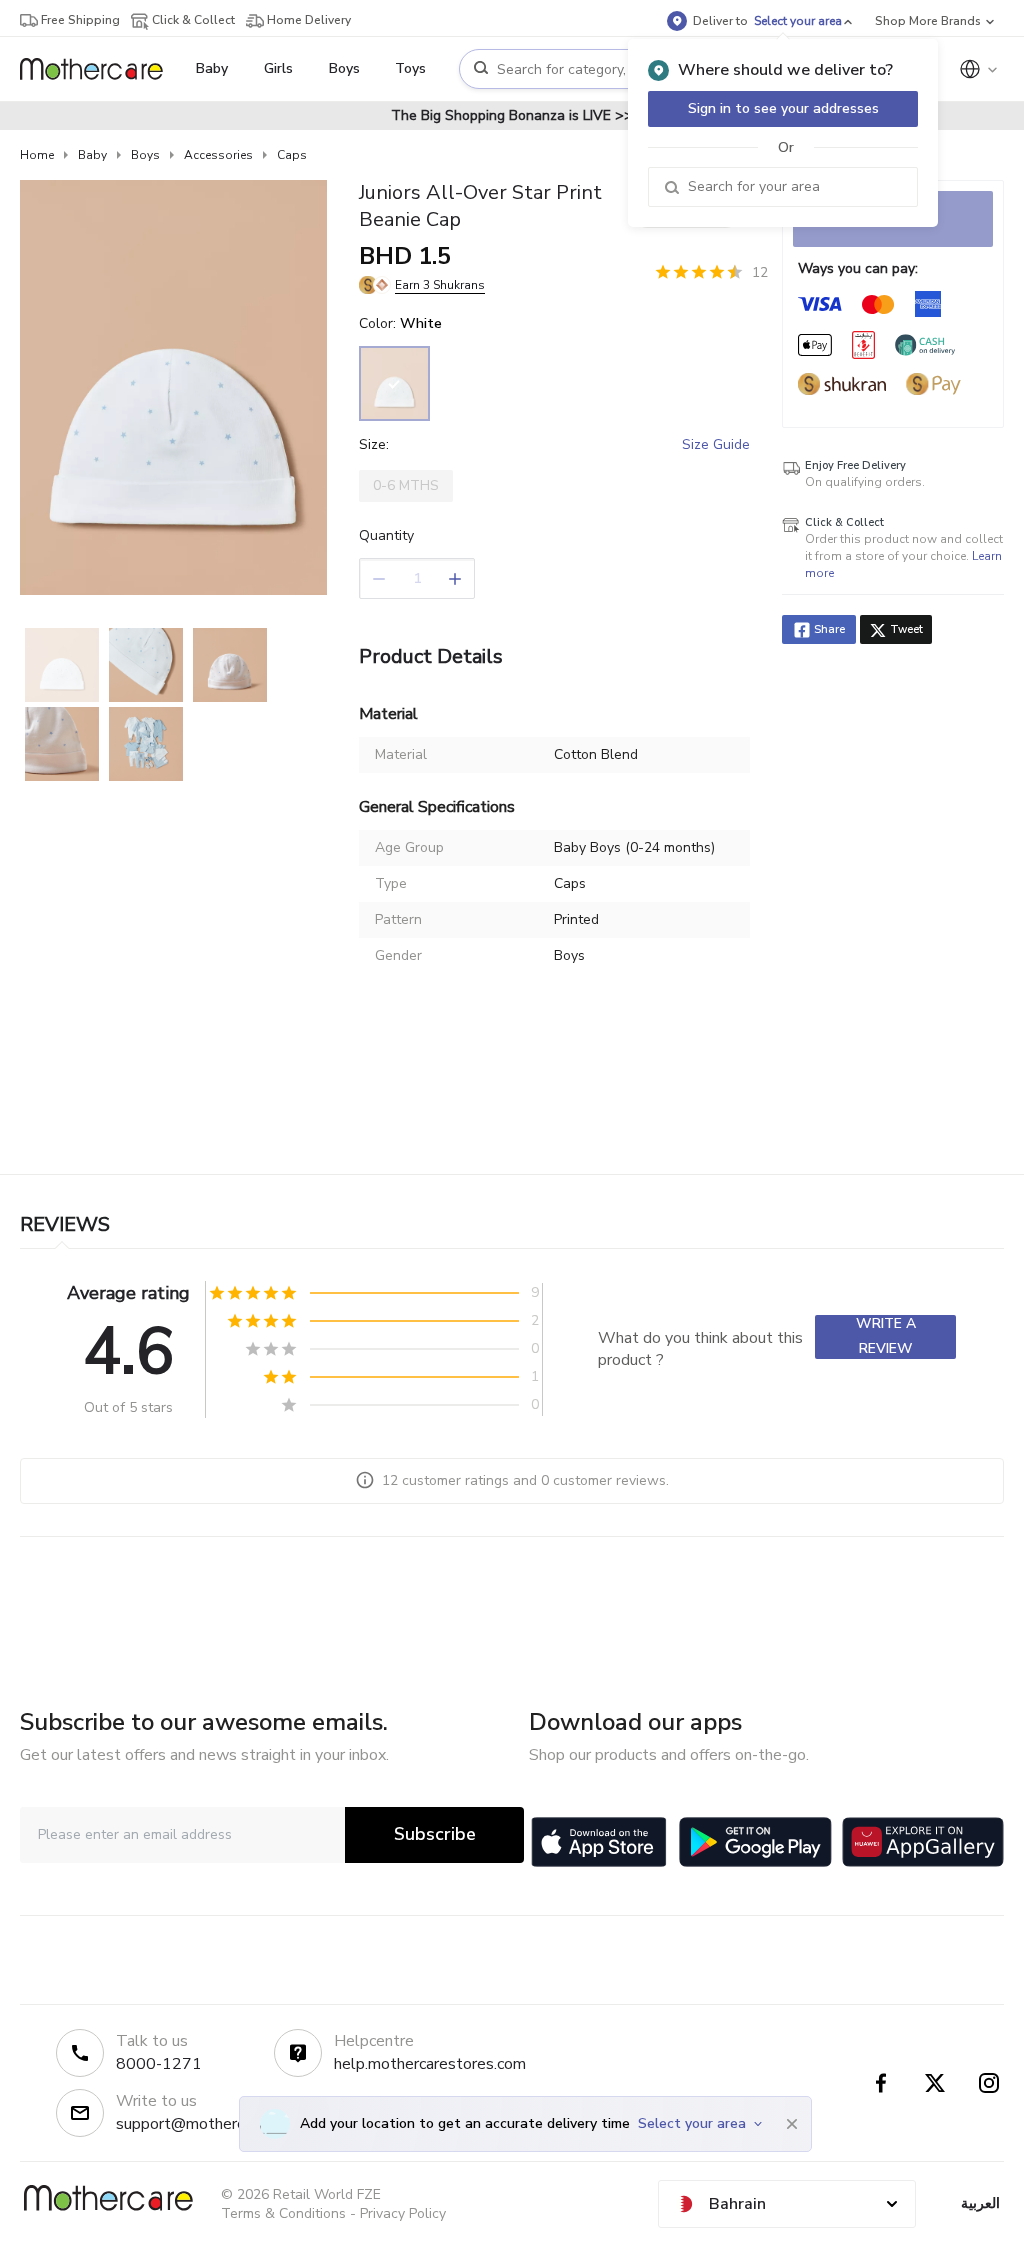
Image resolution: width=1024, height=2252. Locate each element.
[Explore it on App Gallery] (923, 1842)
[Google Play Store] (755, 1842)
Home (37, 155)
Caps (292, 155)
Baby (92, 155)
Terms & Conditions (283, 2213)
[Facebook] (881, 2083)
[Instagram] (989, 2083)
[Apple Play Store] (599, 1842)
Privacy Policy (403, 2213)
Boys (145, 155)
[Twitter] (935, 2083)
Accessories (218, 155)
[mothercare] (99, 69)
